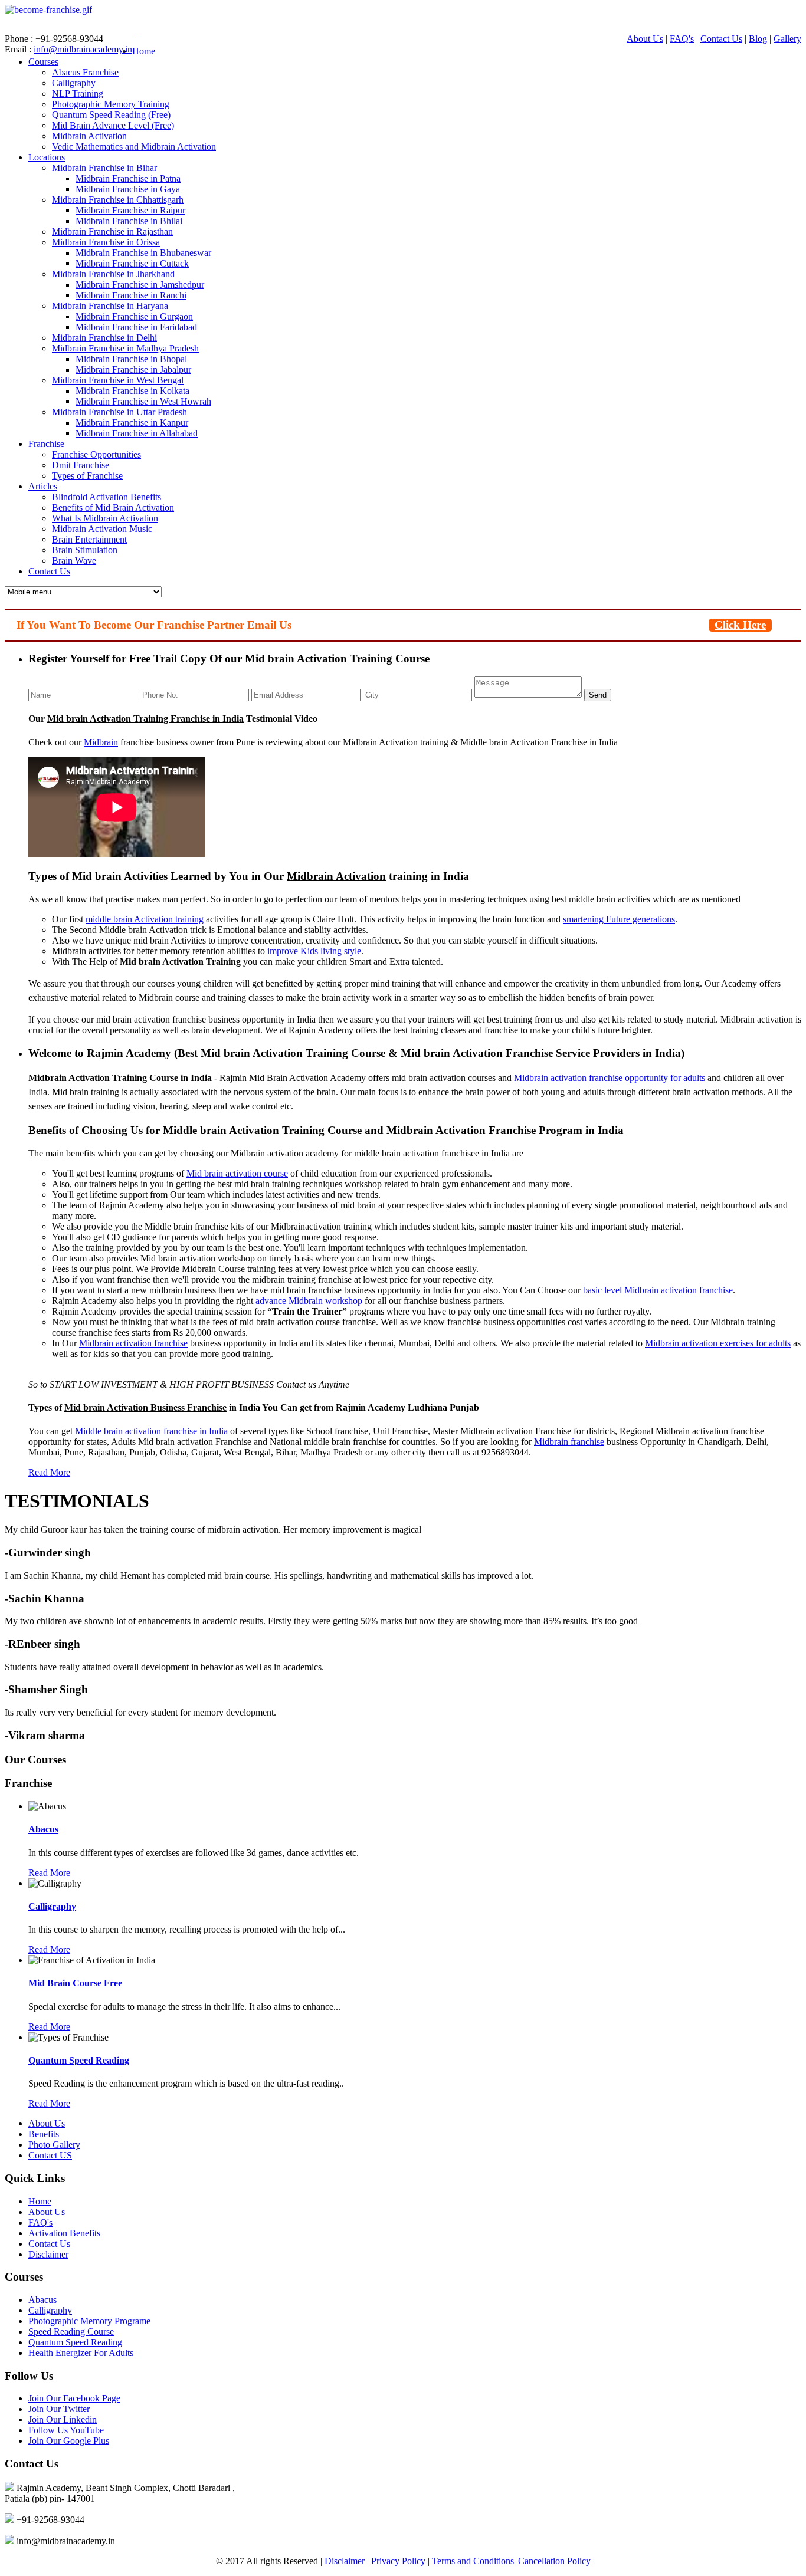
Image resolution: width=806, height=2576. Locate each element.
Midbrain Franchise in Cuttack (132, 263)
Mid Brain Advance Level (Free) (113, 125)
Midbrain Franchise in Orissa (106, 242)
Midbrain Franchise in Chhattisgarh (118, 200)
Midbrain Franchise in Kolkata (132, 391)
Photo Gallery (54, 2145)
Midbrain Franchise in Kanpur (132, 423)
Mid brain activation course (237, 1173)
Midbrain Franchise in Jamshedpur (140, 285)
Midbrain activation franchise (568, 1078)
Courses (43, 62)
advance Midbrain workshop (309, 1301)
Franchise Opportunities (96, 454)
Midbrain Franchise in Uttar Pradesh (119, 412)
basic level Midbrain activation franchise (658, 1290)
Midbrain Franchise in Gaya (128, 189)
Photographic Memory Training (111, 104)
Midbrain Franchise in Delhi (104, 338)
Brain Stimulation (85, 550)
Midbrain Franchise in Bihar (104, 168)
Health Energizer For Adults (81, 2353)
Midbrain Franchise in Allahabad (137, 433)
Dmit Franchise (81, 465)
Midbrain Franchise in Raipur (130, 210)
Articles (43, 486)
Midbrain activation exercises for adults (718, 1343)
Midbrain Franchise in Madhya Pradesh (125, 348)
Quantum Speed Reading (79, 2060)
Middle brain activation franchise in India (151, 1431)
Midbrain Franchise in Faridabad (136, 327)
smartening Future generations (619, 919)
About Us (645, 39)
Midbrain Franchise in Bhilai (129, 221)
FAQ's (682, 39)
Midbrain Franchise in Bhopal (131, 359)
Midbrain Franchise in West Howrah (143, 401)
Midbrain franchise (569, 1442)
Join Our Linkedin (63, 2419)
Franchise (46, 444)
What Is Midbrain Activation (105, 518)
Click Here (740, 625)
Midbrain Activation (89, 136)
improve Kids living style (314, 951)
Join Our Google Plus (69, 2441)
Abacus (43, 1829)
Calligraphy (74, 83)
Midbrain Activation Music (102, 529)
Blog (758, 39)
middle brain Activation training (145, 919)
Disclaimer (48, 2254)
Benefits (44, 2134)
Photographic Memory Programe (89, 2321)
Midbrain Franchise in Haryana (110, 306)
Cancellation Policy (554, 2561)
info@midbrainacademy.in (83, 49)
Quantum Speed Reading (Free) (111, 115)
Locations (47, 157)
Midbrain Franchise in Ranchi (131, 295)
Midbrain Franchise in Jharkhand (113, 274)
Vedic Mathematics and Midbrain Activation (134, 147)
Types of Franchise (87, 476)
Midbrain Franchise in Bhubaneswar (143, 253)
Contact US (50, 2155)
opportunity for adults (664, 1078)
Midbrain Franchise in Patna (128, 178)
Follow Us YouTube (66, 2430)
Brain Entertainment (89, 539)
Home (144, 51)
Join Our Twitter (59, 2409)
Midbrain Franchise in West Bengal (118, 380)
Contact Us (721, 39)
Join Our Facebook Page (74, 2398)
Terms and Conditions (473, 2561)
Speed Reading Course (71, 2332)
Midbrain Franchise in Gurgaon (134, 316)
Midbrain (101, 742)
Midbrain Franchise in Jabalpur (133, 369)
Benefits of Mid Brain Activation (113, 507)
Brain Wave (74, 561)
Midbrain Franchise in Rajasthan (112, 231)
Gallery (787, 39)
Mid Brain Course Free (75, 1983)
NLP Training (78, 93)
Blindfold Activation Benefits (107, 497)
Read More (49, 1472)
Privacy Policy (398, 2561)
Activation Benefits (64, 2233)
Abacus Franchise (85, 72)
